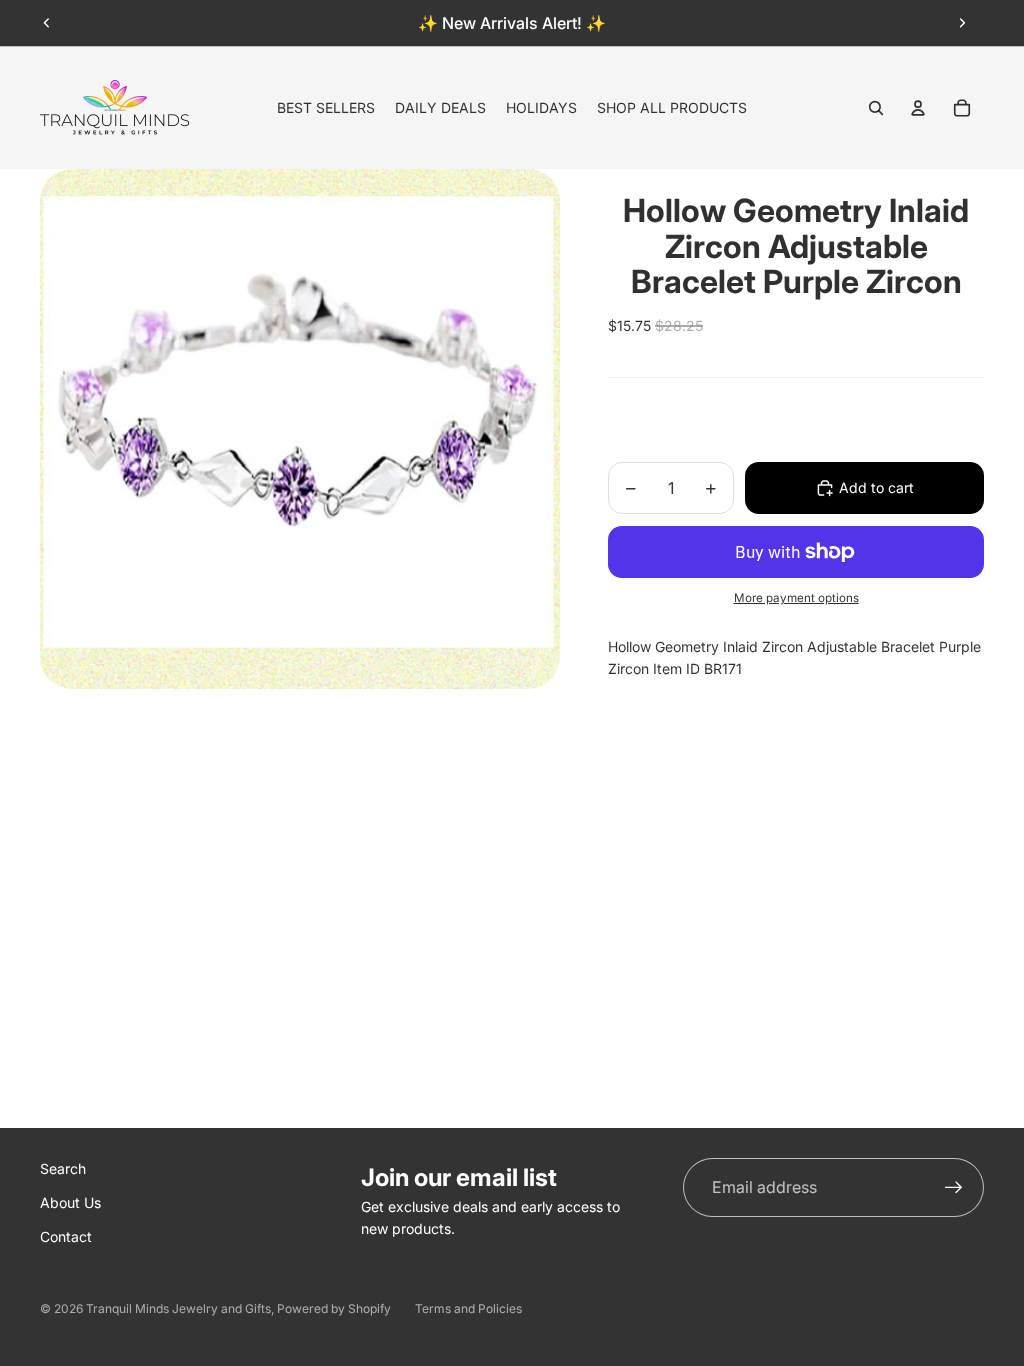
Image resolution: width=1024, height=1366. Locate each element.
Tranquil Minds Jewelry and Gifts (178, 1308)
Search (63, 1168)
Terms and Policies (468, 1308)
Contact (66, 1236)
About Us (70, 1202)
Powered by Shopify (334, 1308)
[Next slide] (962, 23)
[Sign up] (954, 1188)
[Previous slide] (47, 23)
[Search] (876, 108)
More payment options (796, 598)
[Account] (918, 108)
